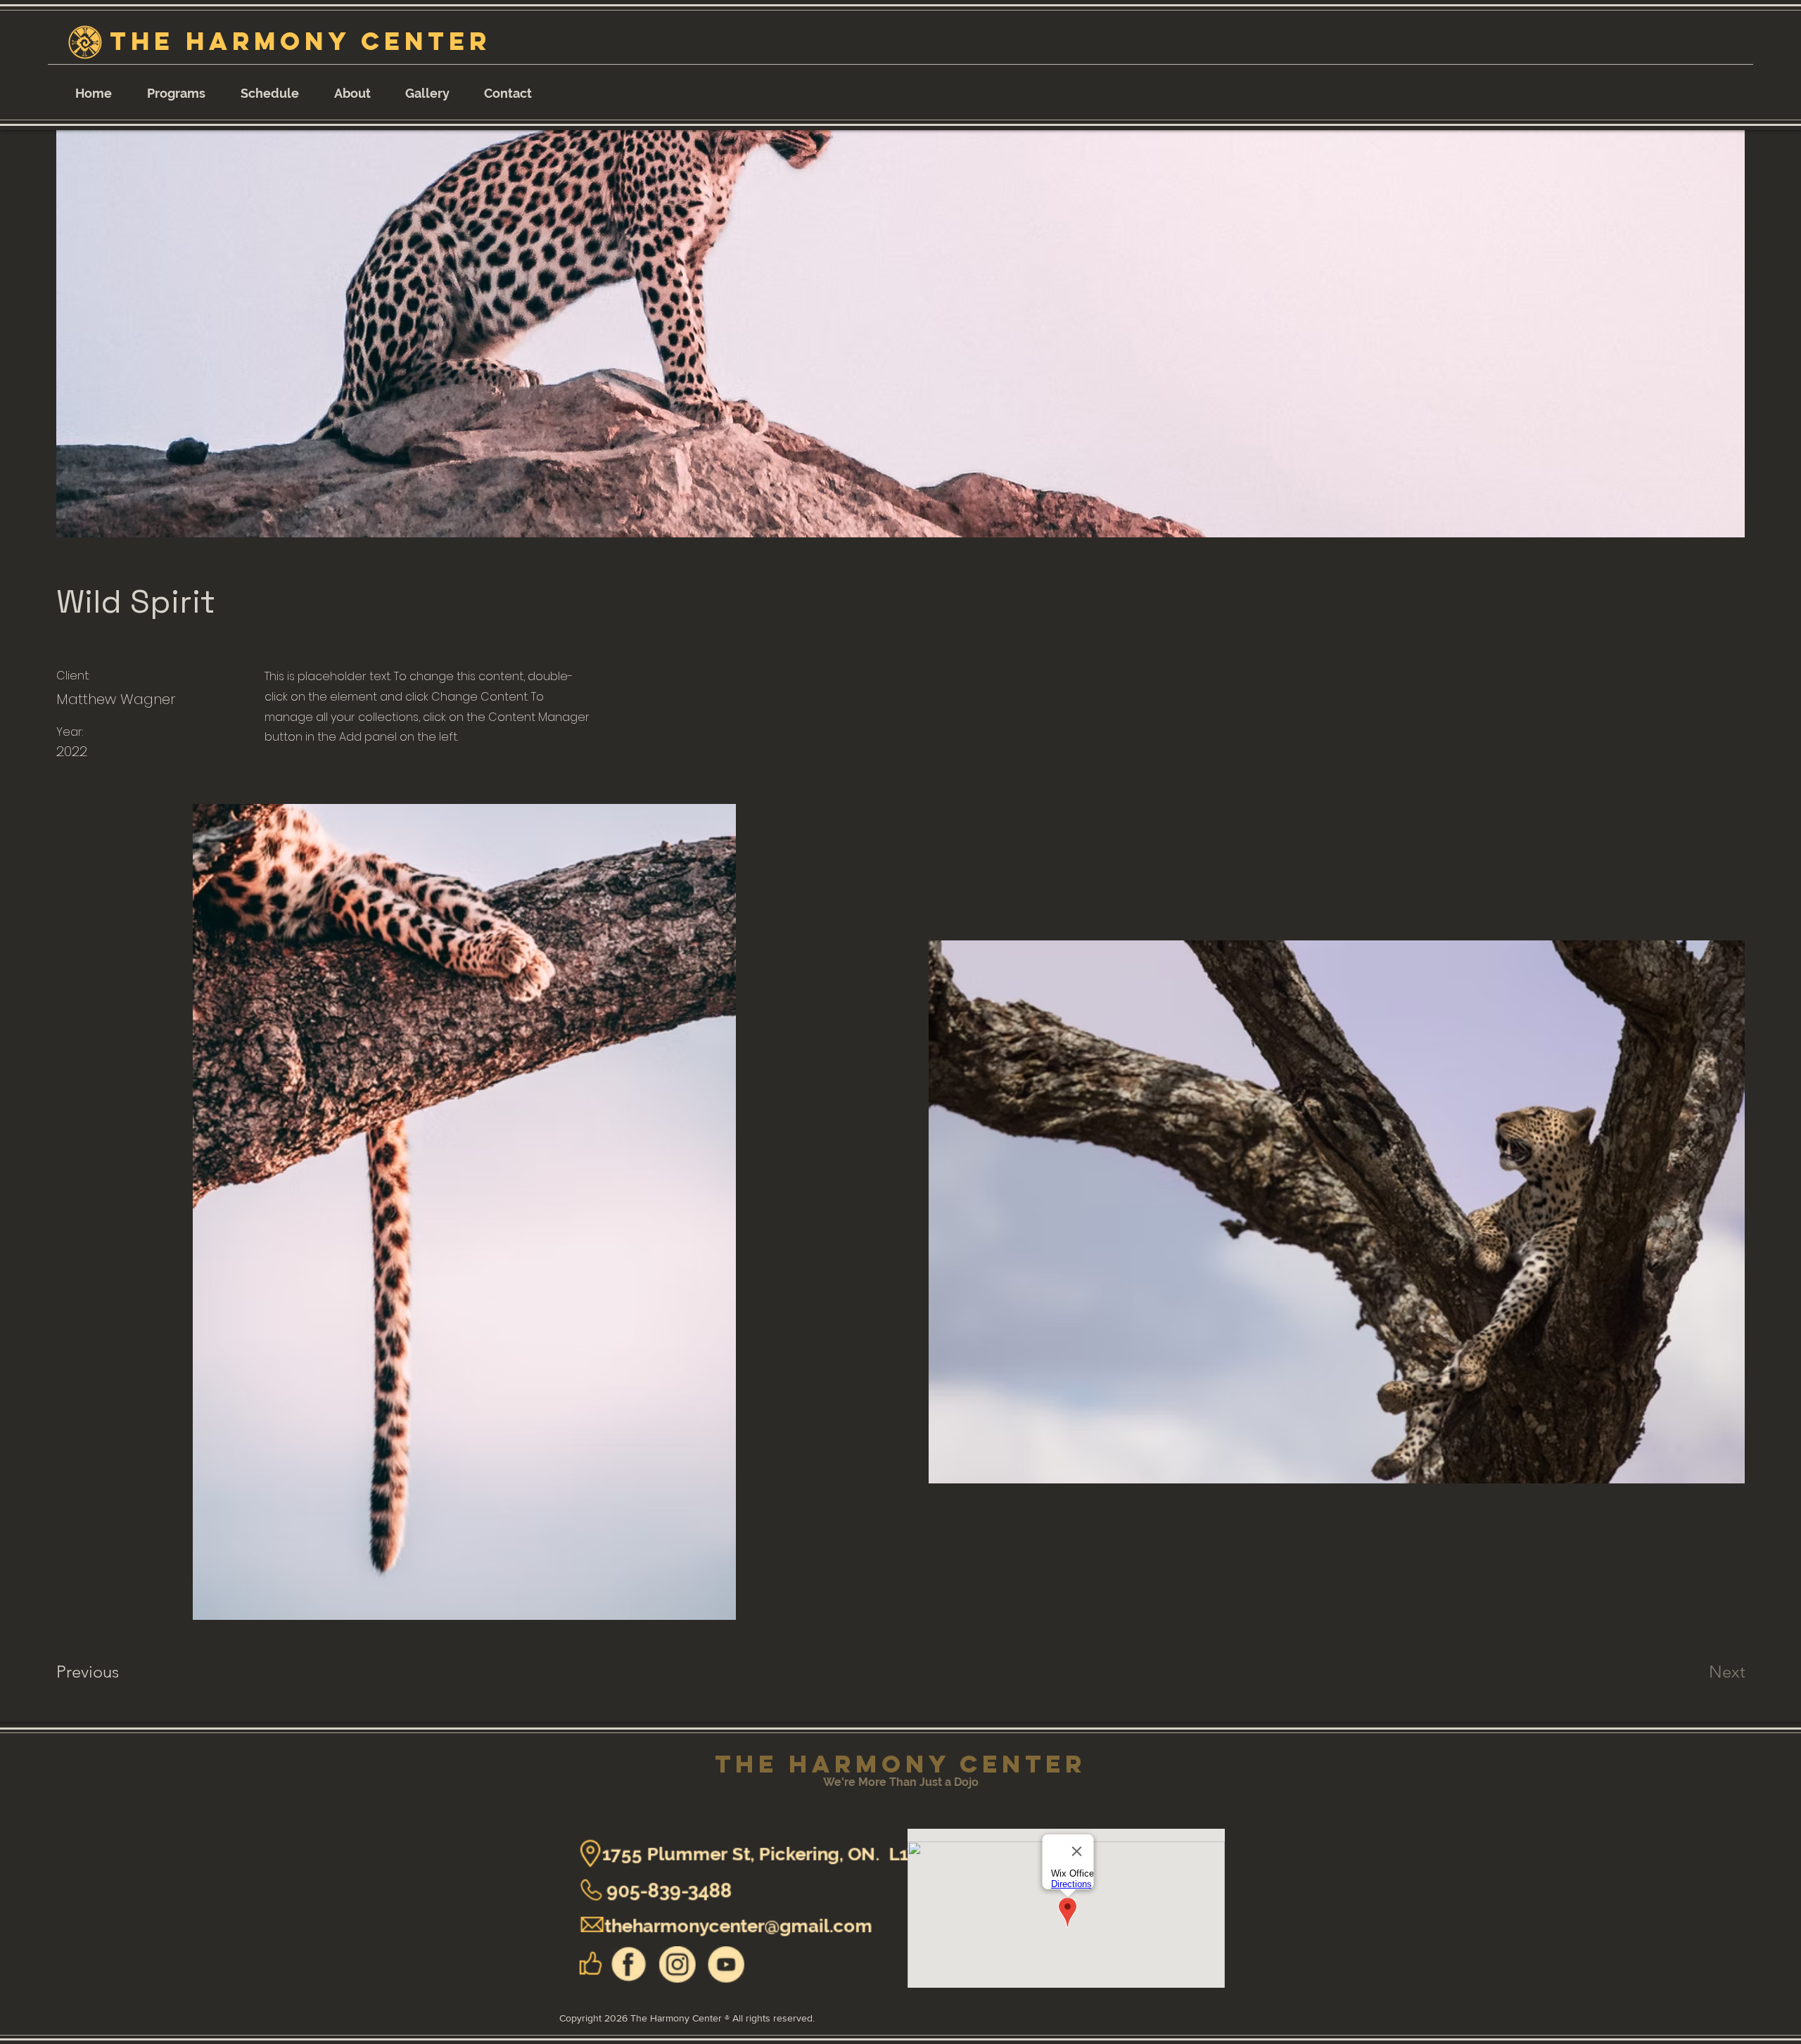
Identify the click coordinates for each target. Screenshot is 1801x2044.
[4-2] (665, 1961)
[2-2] (629, 1961)
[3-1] (701, 1961)
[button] (176, 87)
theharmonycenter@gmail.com (714, 1923)
